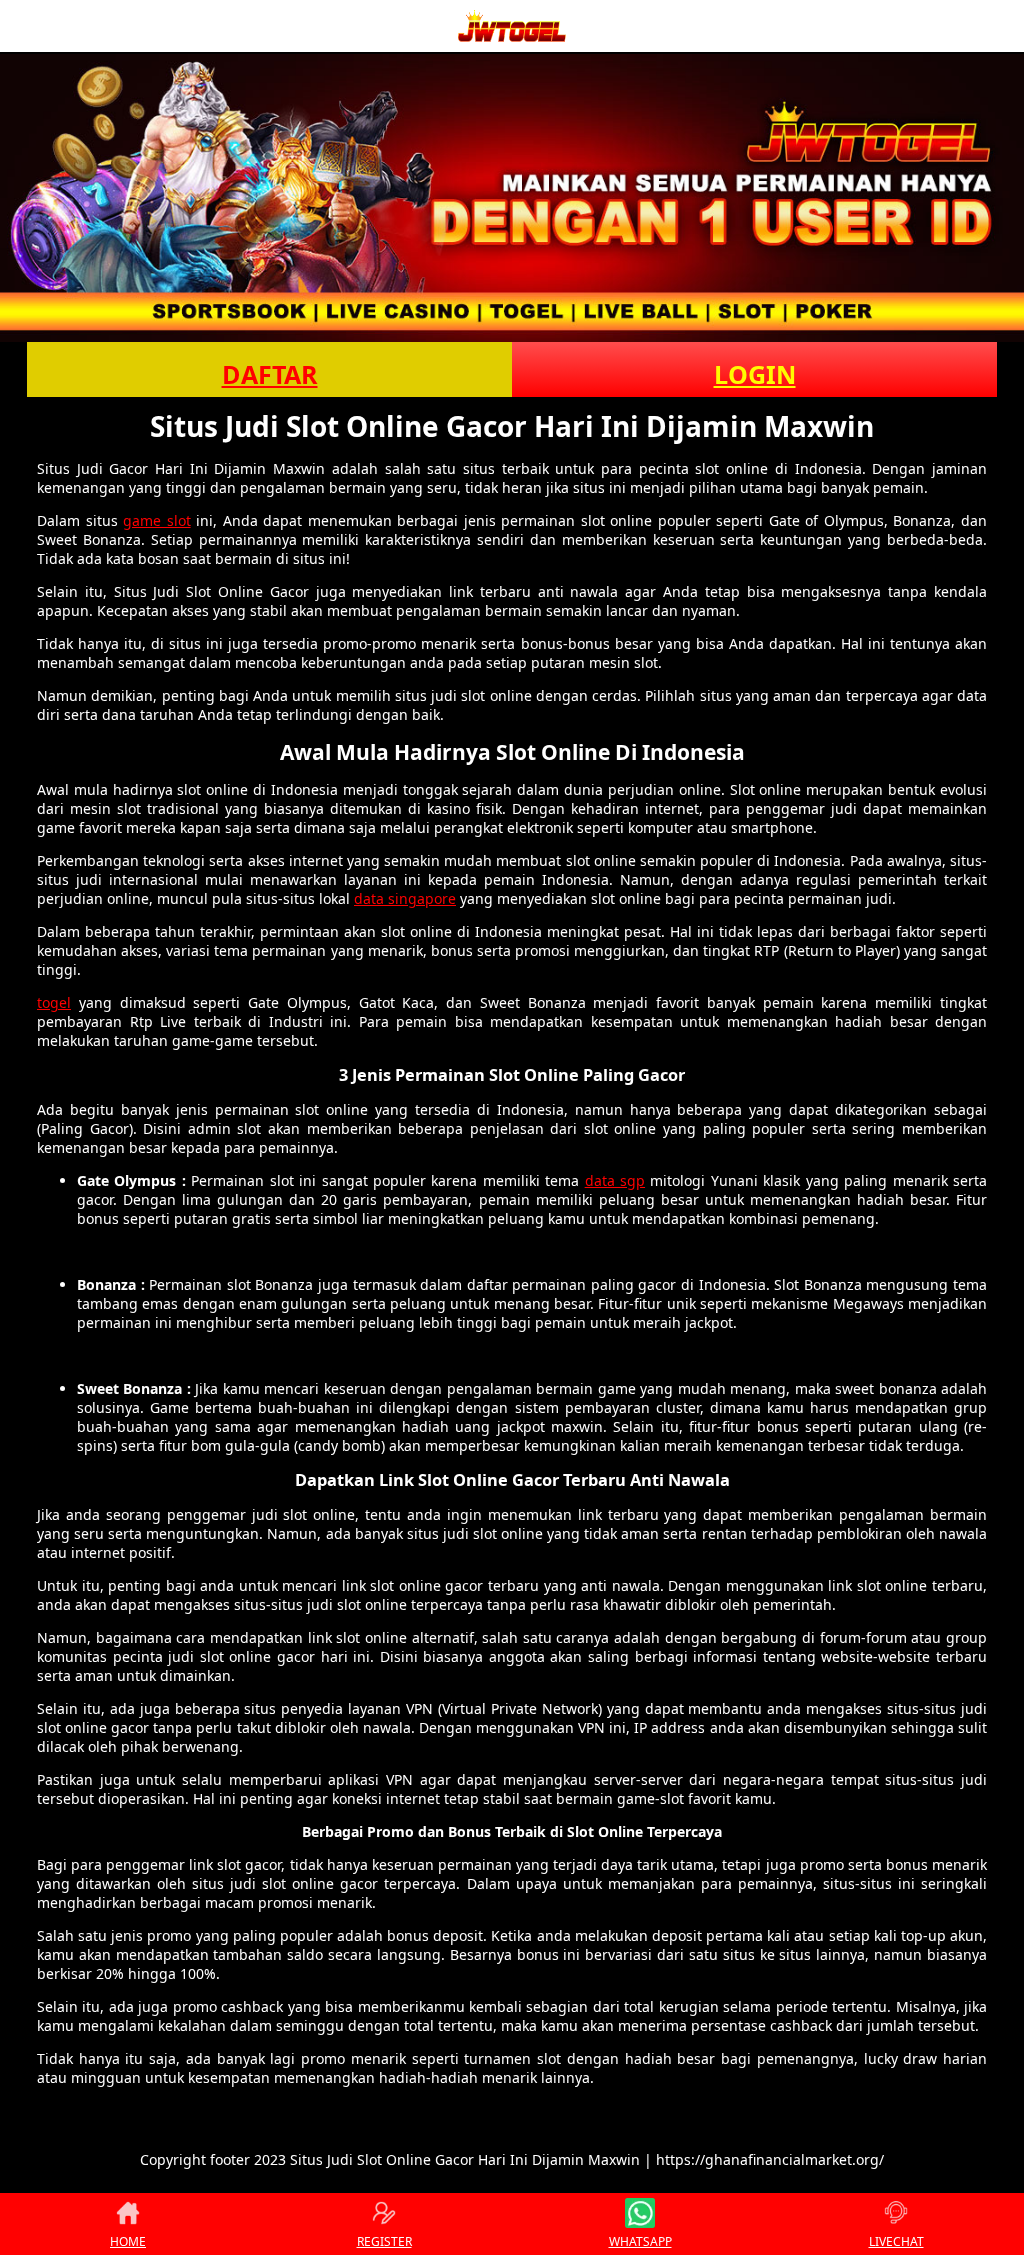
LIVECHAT (896, 2241)
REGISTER (384, 2241)
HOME (128, 2241)
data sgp (615, 1180)
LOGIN (755, 374)
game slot (157, 520)
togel (54, 1002)
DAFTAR (270, 374)
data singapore (405, 898)
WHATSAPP (640, 2241)
